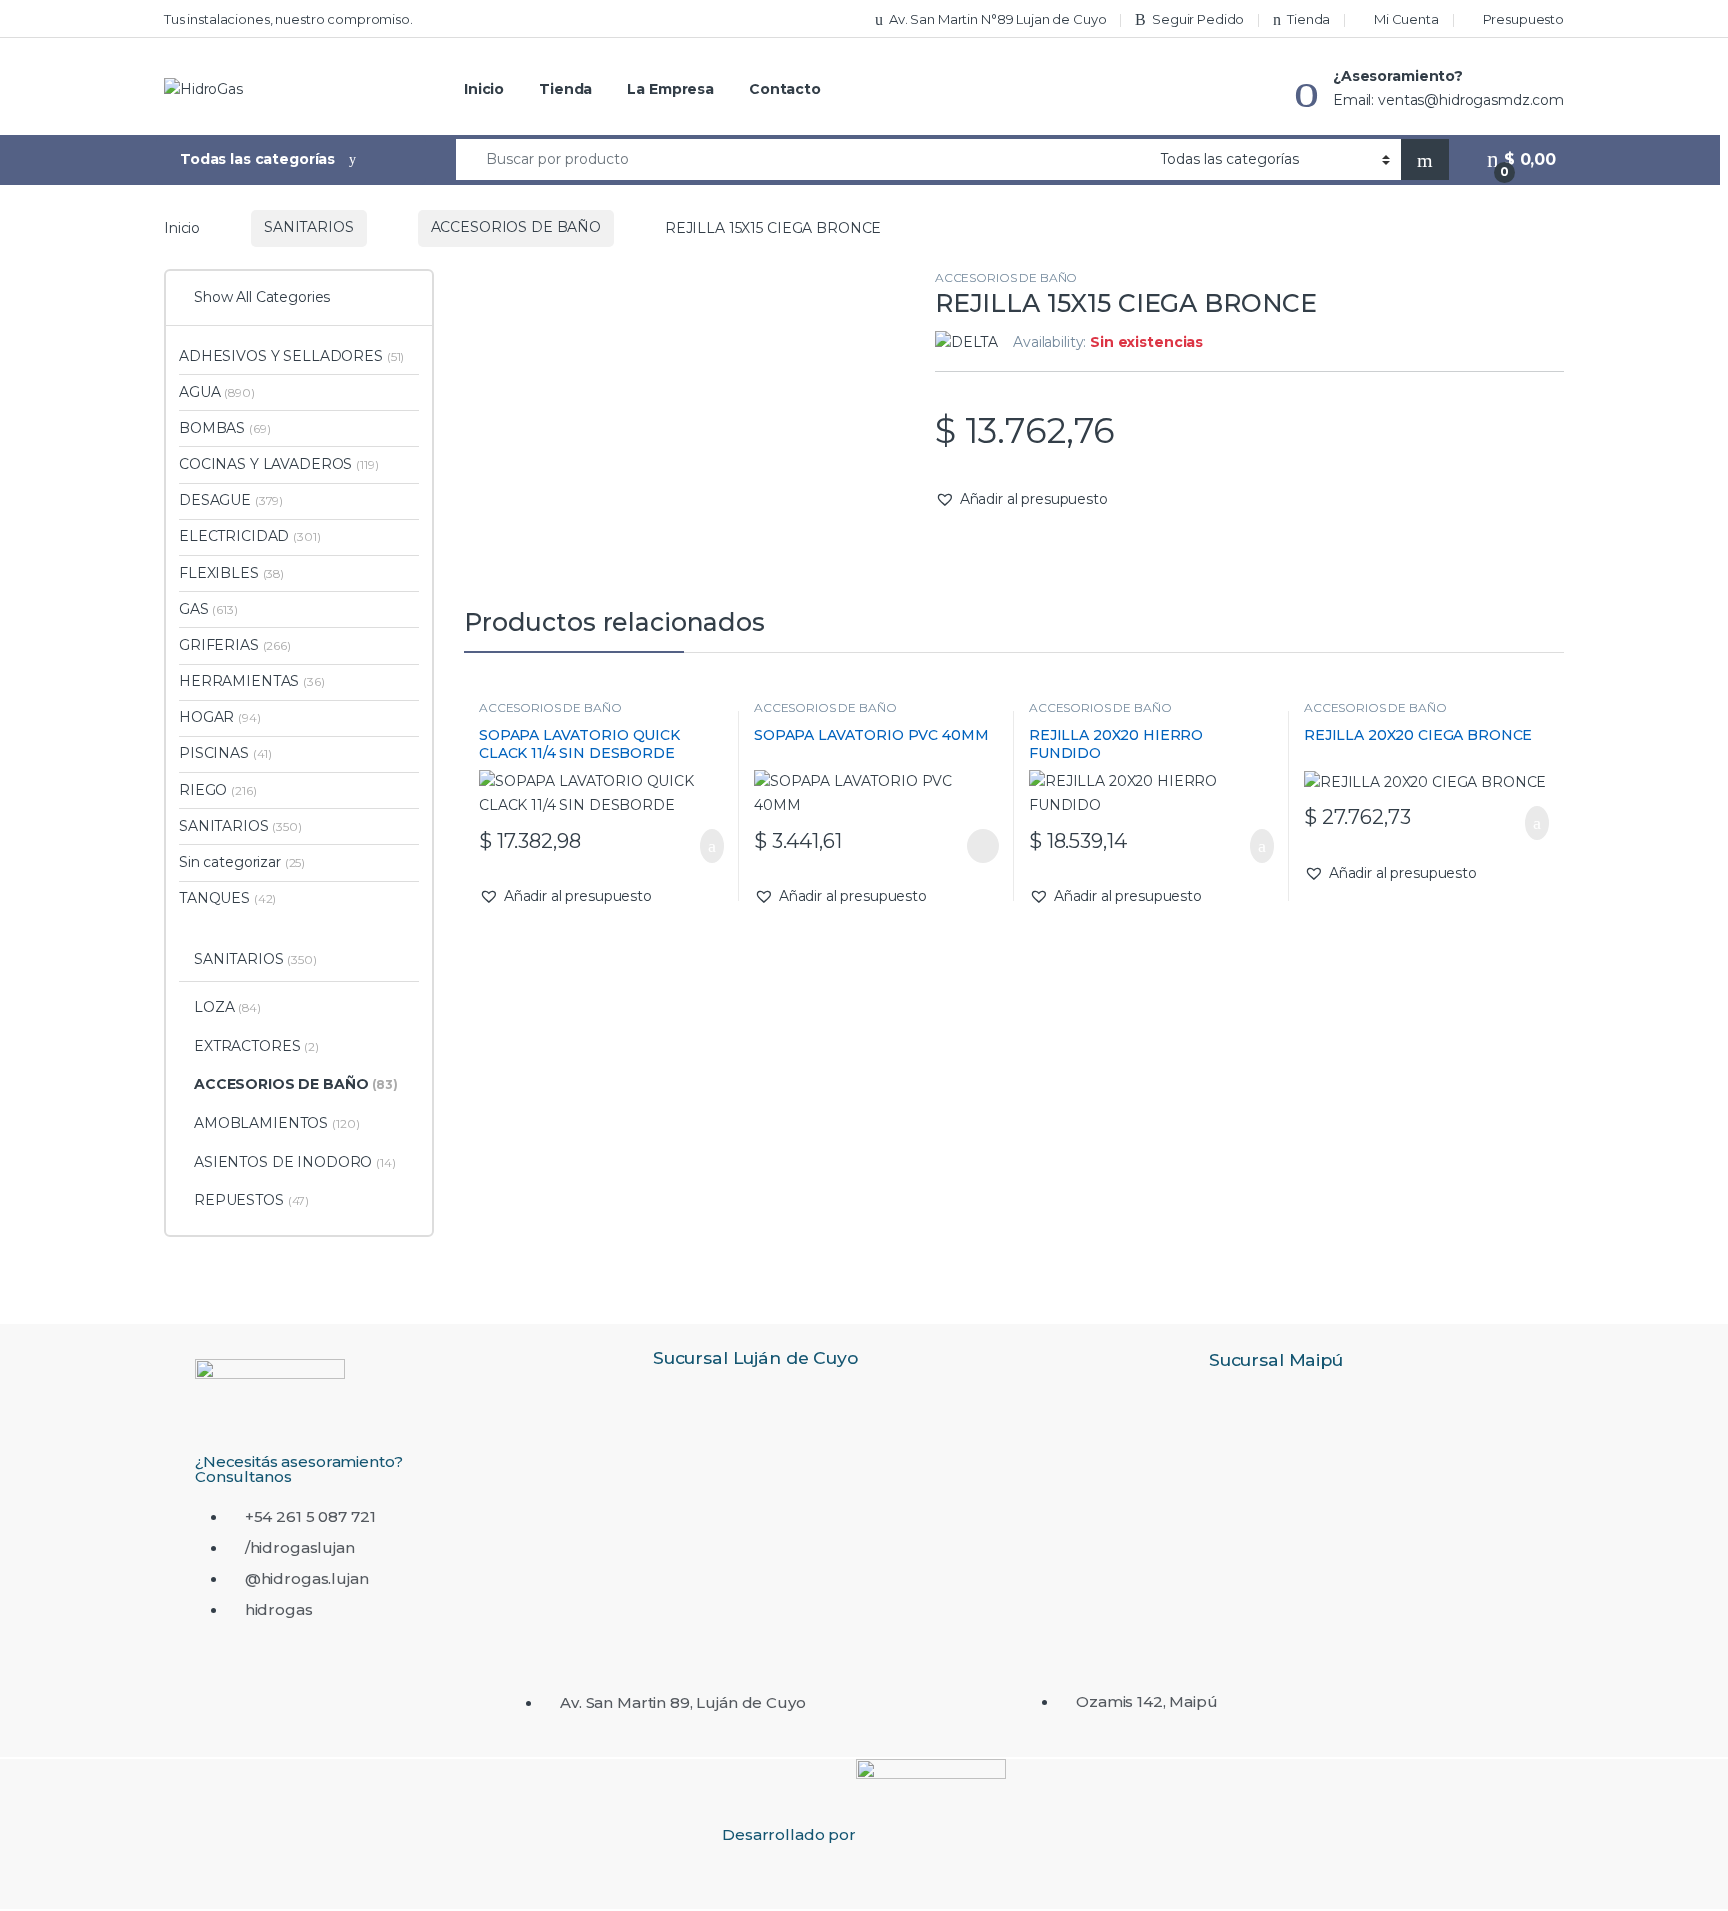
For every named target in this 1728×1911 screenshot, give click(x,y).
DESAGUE (231, 500)
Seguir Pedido (1198, 19)
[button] (1021, 500)
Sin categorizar (242, 862)
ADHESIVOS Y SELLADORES (291, 356)
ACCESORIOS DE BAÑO (516, 227)
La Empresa (670, 89)
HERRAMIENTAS (252, 681)
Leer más (983, 846)
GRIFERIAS (235, 645)
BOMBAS (224, 428)
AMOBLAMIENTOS (277, 1123)
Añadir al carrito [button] (702, 846)
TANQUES (227, 898)
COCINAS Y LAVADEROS (279, 464)
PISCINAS (225, 753)
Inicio (484, 89)
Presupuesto (1523, 19)
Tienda (1308, 19)
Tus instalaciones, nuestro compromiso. (288, 19)
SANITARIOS (309, 227)
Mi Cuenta (1406, 19)
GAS (208, 609)
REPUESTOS (251, 1200)
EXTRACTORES (256, 1046)
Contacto (785, 89)
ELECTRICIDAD (250, 536)
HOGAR (220, 717)
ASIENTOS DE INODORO (295, 1162)
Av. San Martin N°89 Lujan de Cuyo (997, 19)
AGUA (217, 392)
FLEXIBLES (231, 573)
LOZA (227, 1007)
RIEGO (217, 790)
